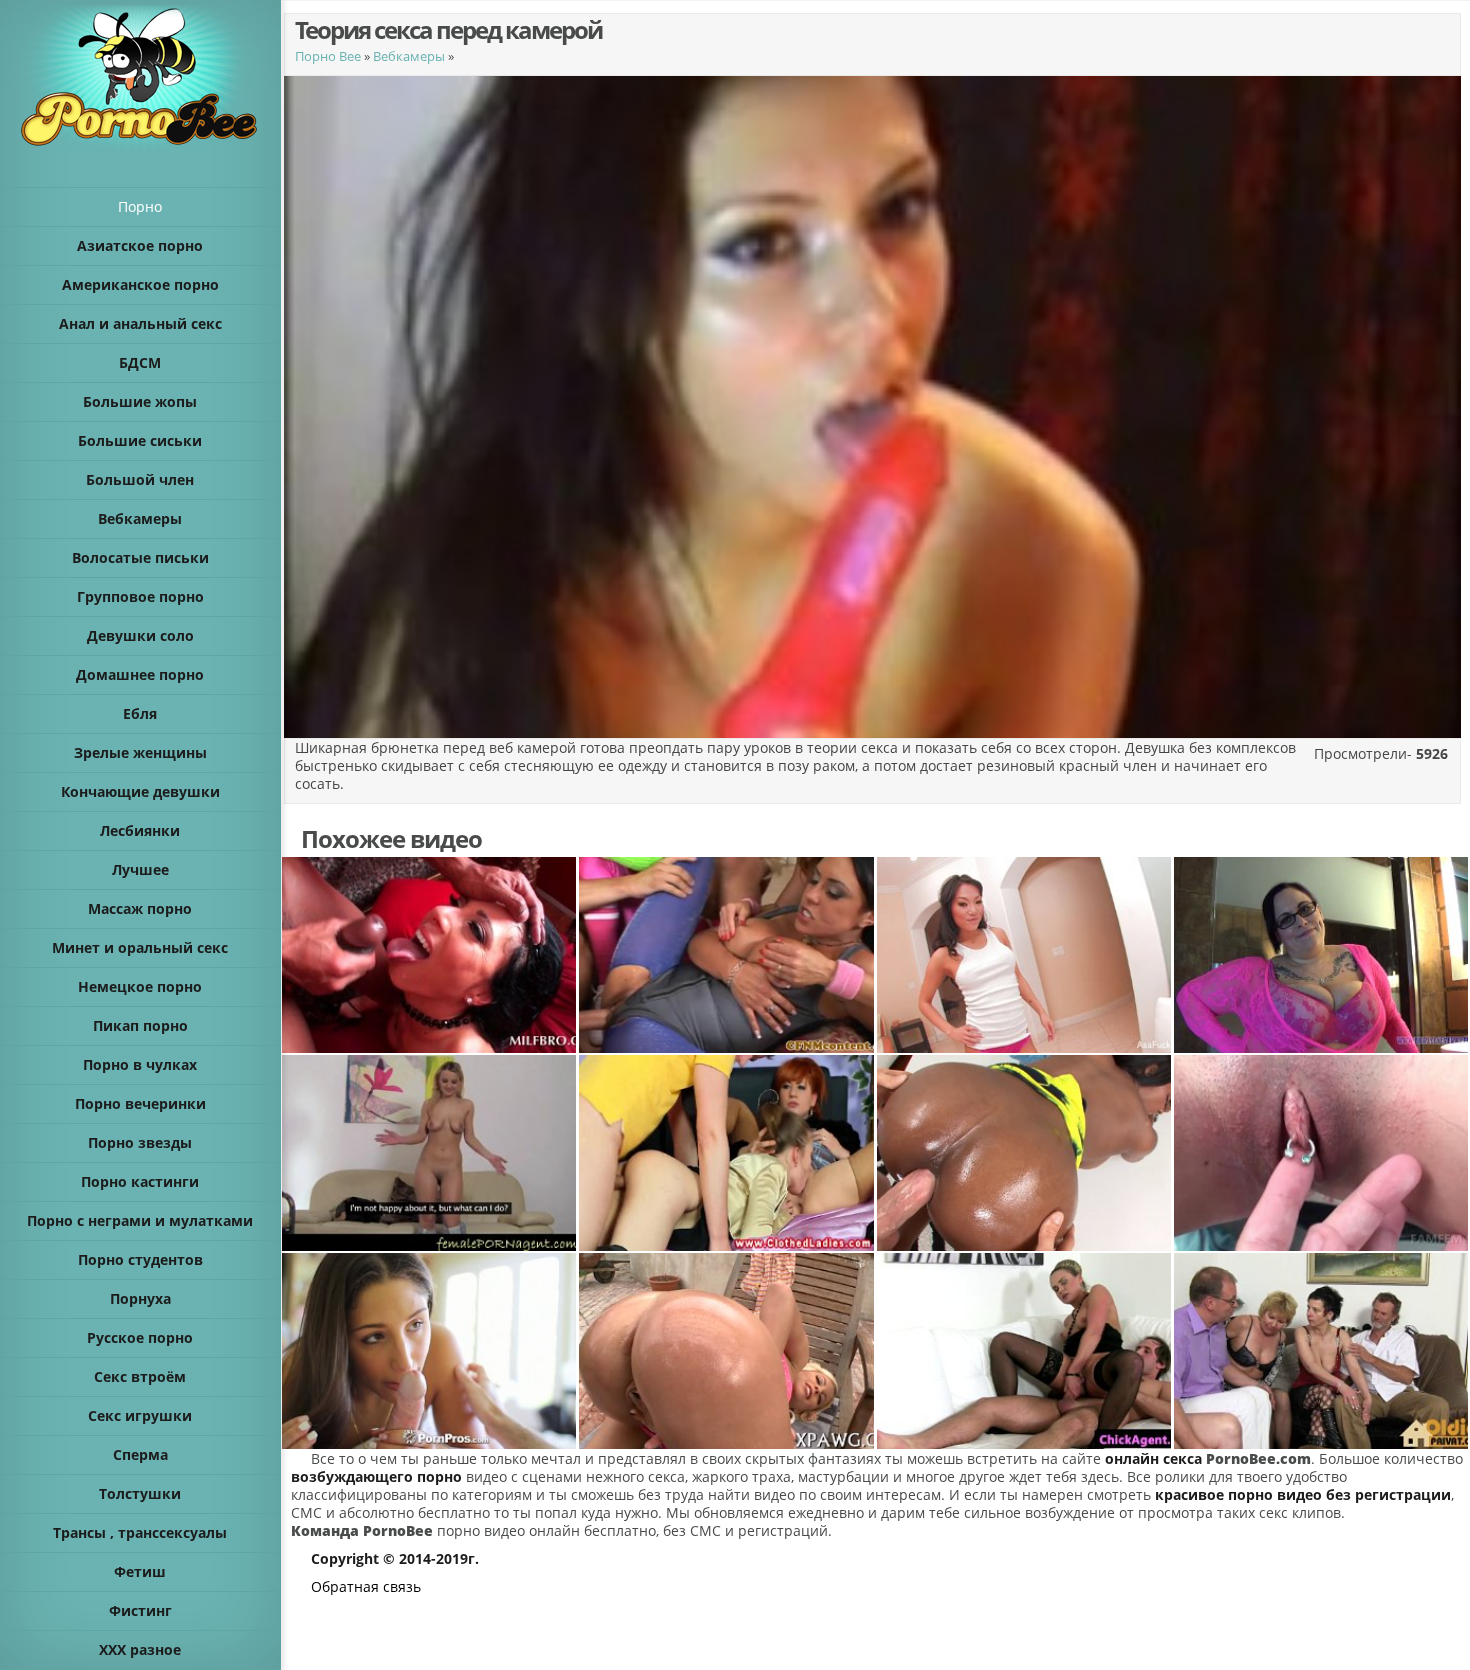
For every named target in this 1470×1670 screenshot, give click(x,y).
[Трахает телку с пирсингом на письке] (1321, 1153)
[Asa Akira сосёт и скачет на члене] (1024, 955)
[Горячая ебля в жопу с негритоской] (1024, 1153)
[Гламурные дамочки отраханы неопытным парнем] (726, 1153)
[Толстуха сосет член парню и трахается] (1321, 955)
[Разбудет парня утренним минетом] (429, 1351)
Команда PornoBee (362, 1530)
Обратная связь (366, 1586)
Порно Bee (328, 56)
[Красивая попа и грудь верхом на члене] (1024, 1351)
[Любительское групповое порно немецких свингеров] (1321, 1351)
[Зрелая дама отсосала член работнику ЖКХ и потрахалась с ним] (429, 955)
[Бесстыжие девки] (726, 955)
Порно (140, 206)
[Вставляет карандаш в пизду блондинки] (429, 1153)
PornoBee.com (1258, 1458)
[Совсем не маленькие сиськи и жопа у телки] (726, 1351)
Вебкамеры (409, 56)
